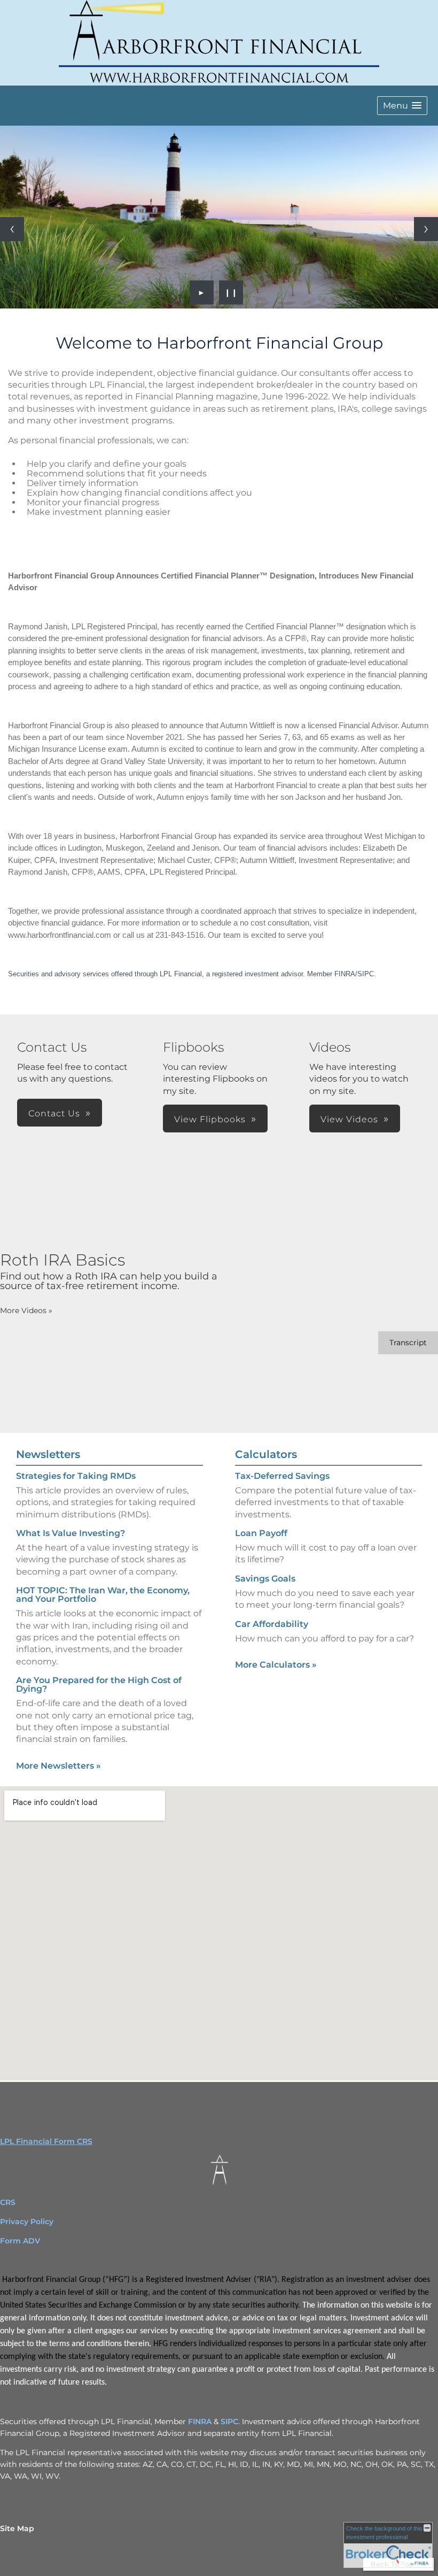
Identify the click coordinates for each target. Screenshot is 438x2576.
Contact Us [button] (54, 1113)
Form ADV (20, 2241)
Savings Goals (265, 1579)
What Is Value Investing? (71, 1533)
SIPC (229, 2421)
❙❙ (231, 292)
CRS (8, 2202)
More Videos (26, 1310)
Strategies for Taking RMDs (76, 1476)
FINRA (200, 2421)
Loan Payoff (261, 1533)
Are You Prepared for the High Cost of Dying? (99, 1684)
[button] (402, 106)
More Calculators (276, 1665)
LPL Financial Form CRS (46, 2141)
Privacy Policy (28, 2222)
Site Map (17, 2528)
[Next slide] (426, 229)
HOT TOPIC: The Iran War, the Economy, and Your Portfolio (103, 1595)
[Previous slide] (12, 229)
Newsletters (48, 1454)
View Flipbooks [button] (210, 1119)
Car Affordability (272, 1624)
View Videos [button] (349, 1119)
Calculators (266, 1454)
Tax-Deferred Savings (282, 1476)
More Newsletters (58, 1766)
